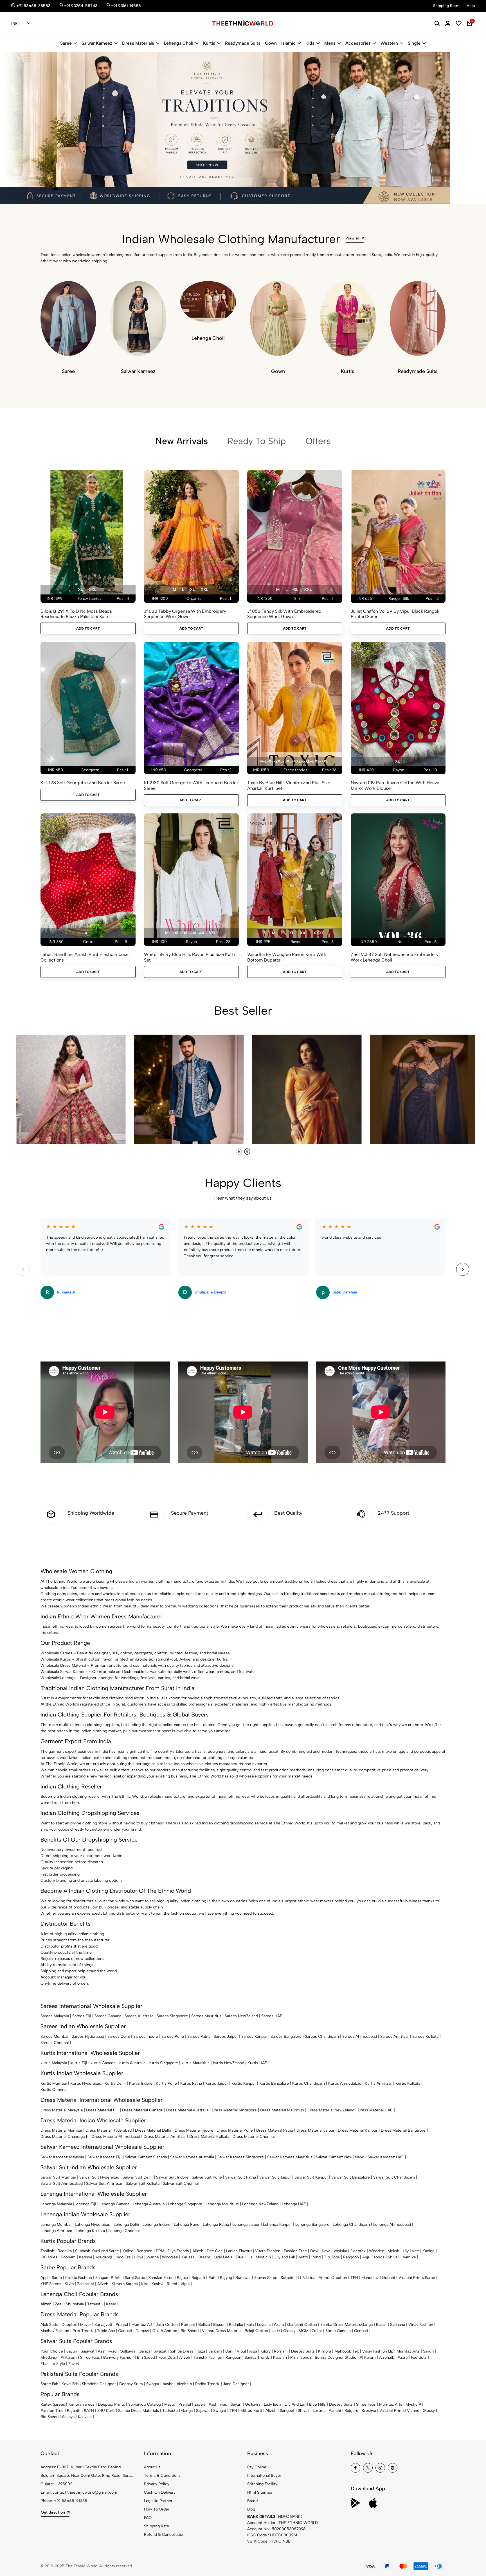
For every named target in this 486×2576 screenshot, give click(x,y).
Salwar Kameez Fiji (104, 2157)
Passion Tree (295, 2251)
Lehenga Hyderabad (93, 2225)
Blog (251, 2509)
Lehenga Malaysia (56, 2204)
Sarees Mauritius (206, 2016)
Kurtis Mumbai (54, 2083)
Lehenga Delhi (126, 2225)
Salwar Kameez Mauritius (290, 2157)
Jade (276, 2331)
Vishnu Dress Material (222, 2331)
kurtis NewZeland (229, 2063)
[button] (41, 189)
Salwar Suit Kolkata (143, 2183)
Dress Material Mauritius (282, 2110)
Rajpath (198, 2278)
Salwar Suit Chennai (181, 2183)
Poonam (68, 2257)
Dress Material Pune (235, 2130)
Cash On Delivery (160, 2492)
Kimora (325, 2351)
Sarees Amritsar (395, 2036)
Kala (250, 2325)
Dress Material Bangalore (403, 2130)
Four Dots (167, 2357)
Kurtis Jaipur (217, 2083)
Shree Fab (49, 2384)
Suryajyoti (103, 2325)
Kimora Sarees (125, 2284)
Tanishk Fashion (208, 2357)
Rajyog (226, 2278)
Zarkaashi (85, 2284)
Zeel (59, 2304)
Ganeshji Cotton (302, 2325)
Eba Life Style (53, 2364)
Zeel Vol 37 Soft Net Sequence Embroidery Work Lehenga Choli (395, 957)
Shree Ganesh (338, 2331)
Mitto (303, 2257)
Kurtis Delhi (115, 2083)
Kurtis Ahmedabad (345, 2083)
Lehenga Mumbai (56, 2225)
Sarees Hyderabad (88, 2036)
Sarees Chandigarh (322, 2036)
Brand (252, 2501)
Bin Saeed (190, 2331)
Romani (188, 2325)
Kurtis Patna (191, 2083)
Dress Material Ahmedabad (116, 2137)
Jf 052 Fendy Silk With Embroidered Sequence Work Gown (284, 614)
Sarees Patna (199, 2036)
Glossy (289, 2331)
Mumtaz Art (142, 2325)
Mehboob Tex (347, 2351)
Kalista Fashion (79, 2278)
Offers (318, 441)
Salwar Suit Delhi (138, 2177)
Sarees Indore (146, 2036)
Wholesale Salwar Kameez (64, 1672)
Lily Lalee (411, 2251)
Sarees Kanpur (254, 2036)
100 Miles (49, 2257)
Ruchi (172, 2284)
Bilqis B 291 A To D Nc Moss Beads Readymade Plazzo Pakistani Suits (76, 614)
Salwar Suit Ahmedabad (62, 2183)
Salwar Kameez (97, 43)
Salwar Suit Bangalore (351, 2177)
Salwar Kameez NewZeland (340, 2157)
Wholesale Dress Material (63, 1665)
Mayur (86, 2325)
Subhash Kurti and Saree (97, 2251)
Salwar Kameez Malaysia (62, 2157)
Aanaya (68, 2417)
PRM (160, 2251)
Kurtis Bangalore (274, 2083)
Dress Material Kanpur (358, 2130)
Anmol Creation (333, 2278)
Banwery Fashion (118, 2357)
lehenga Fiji (86, 2204)
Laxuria (319, 2411)
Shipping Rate (157, 2526)
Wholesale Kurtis (56, 1659)
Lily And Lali (295, 2404)
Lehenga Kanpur (277, 2225)
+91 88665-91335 (71, 2501)
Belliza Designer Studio (336, 2357)
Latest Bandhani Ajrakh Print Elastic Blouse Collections (85, 957)
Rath (212, 2278)
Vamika (409, 2257)
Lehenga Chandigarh (351, 2225)
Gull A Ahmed (165, 2331)
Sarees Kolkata (425, 2036)
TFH (354, 2278)
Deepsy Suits (303, 2351)
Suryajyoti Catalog (145, 2404)
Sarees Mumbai (54, 2036)
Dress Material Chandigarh (64, 2137)
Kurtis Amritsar (378, 2083)
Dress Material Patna (275, 2130)
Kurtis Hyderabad (86, 2083)
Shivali (394, 2257)
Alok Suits (49, 2325)
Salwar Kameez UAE (386, 2157)
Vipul (185, 2284)
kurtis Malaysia (54, 2063)
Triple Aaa (106, 2331)
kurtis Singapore (163, 2063)
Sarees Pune (173, 2036)
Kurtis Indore (141, 2083)
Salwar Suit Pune (207, 2177)
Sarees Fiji (82, 2016)
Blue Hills (244, 2257)
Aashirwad (107, 2351)
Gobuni (389, 2278)
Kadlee (428, 2251)
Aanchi (335, 2411)
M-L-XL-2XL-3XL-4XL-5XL (190, 933)
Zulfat (317, 2331)
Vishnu (413, 2411)
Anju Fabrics (373, 2257)
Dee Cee (215, 2251)
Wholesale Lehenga (58, 1678)
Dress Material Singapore (234, 2110)
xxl (92, 590)
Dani (229, 2351)
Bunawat (243, 2278)
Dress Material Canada (142, 2110)
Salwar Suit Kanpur (311, 2177)
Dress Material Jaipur (315, 2130)
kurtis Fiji (79, 2063)
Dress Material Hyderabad (109, 2130)
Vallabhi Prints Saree (417, 2278)
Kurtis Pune (166, 2083)
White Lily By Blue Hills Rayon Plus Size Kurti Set (189, 957)
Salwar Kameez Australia (192, 2157)
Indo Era (123, 2257)
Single (414, 43)
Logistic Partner (158, 2501)
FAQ (148, 2518)
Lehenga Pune (187, 2225)
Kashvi (157, 2284)
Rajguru (351, 2411)
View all (352, 238)
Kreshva (369, 2411)
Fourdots (419, 2357)
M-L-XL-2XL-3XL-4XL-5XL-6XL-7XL (294, 761)
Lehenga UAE (294, 2204)
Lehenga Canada (114, 2204)
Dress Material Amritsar (165, 2137)
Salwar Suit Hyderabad (99, 2177)
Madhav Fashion (55, 2331)
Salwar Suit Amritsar (104, 2183)
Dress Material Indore (194, 2130)
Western (389, 43)
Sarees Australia (139, 2016)
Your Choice (52, 2351)
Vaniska (340, 2251)
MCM (304, 2331)
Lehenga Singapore (185, 2204)
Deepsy (142, 2331)
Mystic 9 (263, 2257)
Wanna (153, 2257)
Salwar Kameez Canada (146, 2157)
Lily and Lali (285, 2257)
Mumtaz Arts (408, 2351)
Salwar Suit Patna (241, 2177)
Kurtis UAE (257, 2063)
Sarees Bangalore (286, 2036)
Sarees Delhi (119, 2036)
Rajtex (183, 2278)
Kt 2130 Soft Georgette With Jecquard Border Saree (191, 785)
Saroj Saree (135, 2278)
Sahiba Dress (182, 2351)
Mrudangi (104, 2257)
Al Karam (69, 2357)
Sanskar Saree (161, 2278)
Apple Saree (51, 2278)
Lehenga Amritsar (56, 2231)
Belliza (204, 2325)
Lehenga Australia (149, 2204)
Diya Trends (178, 2251)
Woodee (377, 2251)
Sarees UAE (272, 2016)
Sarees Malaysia (55, 2016)
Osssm (204, 2257)
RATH (89, 2411)
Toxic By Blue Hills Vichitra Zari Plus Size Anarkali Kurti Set (289, 785)
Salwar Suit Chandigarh (394, 2177)
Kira (145, 2284)
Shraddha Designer (99, 2384)
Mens (330, 43)
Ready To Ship (257, 441)
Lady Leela (223, 2257)
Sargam (215, 2351)
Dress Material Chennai (254, 2137)
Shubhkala (75, 2304)
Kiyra (69, 2284)
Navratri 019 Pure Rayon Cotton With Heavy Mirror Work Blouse (395, 785)
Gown (271, 43)
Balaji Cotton (256, 2331)
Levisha (264, 2325)
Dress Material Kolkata (209, 2137)
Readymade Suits (243, 43)
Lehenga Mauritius (222, 2204)
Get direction (53, 2512)
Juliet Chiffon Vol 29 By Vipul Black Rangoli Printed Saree (395, 614)
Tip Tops (332, 2257)
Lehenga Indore (157, 2225)
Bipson (219, 2325)
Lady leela (273, 2404)
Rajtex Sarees (53, 2404)
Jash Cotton (167, 2325)
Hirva (139, 2257)
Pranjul (122, 2325)
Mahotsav (370, 2278)
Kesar (111, 2304)
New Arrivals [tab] (182, 441)
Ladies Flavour (239, 2251)
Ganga (367, 2325)
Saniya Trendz (257, 2357)
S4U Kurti (106, 2411)
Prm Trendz (83, 2331)
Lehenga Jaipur (246, 2225)
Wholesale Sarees (56, 1653)
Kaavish (280, 2357)
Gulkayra (128, 2351)
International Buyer (264, 2476)
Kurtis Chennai (54, 2090)
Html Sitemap (260, 2492)
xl (80, 590)
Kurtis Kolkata (408, 2083)
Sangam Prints (108, 2278)
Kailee (128, 2251)
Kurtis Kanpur (244, 2083)
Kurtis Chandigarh (309, 2083)
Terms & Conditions (162, 2476)
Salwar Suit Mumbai (58, 2177)
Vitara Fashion (268, 2251)
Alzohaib (387, 2357)
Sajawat (88, 2351)
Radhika (65, 2251)
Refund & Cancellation (164, 2535)
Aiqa (253, 2351)
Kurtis (209, 43)
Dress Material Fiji (102, 2110)
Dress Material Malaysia (62, 2110)
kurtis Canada (103, 2063)
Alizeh (198, 2251)
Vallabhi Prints (392, 2411)
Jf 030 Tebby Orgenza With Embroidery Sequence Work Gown (185, 614)
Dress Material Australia (187, 2110)
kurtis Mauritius (195, 2063)
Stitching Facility (262, 2484)
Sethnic (288, 2278)
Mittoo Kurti (251, 2411)
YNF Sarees (51, 2284)
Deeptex (358, 2251)
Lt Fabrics (307, 2278)
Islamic (288, 43)
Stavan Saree (266, 2278)
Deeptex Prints (111, 2404)
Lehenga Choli (179, 43)
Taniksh (47, 2251)
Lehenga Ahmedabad (392, 2225)
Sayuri (72, 2351)
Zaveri (74, 2364)
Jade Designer (236, 2384)
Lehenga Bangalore (312, 2225)
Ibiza (201, 2351)
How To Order (157, 2509)
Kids (310, 43)
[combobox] (21, 24)
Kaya (326, 2251)
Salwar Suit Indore (172, 2177)
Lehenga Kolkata (90, 2231)
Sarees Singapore (172, 2016)
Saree (66, 43)
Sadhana (398, 2325)
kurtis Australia (132, 2063)
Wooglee (170, 2257)
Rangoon (145, 2251)
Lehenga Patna (216, 2225)
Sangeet (287, 2411)
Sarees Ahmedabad (360, 2036)
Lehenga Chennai (124, 2231)
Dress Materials (138, 43)
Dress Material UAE (375, 2110)
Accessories (358, 43)
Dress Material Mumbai (61, 2130)
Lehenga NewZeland (260, 2204)
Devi (314, 2251)
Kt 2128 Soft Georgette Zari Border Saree (83, 783)
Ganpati (125, 2331)
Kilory (265, 2351)
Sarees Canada (108, 2016)
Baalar (381, 2325)
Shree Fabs (90, 2357)
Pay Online (257, 2467)
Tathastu (95, 2304)
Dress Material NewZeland (331, 2110)
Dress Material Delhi (153, 2130)
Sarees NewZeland (241, 2016)
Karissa (85, 2257)
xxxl (319, 933)
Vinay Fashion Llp (378, 2351)
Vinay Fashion (421, 2325)
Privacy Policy (157, 2484)
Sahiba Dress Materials (341, 2325)
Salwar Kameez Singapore (241, 2157)
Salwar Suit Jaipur (275, 2177)
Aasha (168, 2384)
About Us (152, 2467)
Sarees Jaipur (226, 2036)
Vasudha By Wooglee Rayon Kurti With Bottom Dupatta (287, 957)
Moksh (393, 2251)
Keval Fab (70, 2384)
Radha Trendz (207, 2384)
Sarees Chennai (55, 2043)
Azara (279, 2325)
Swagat (160, 2351)
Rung (316, 2257)
